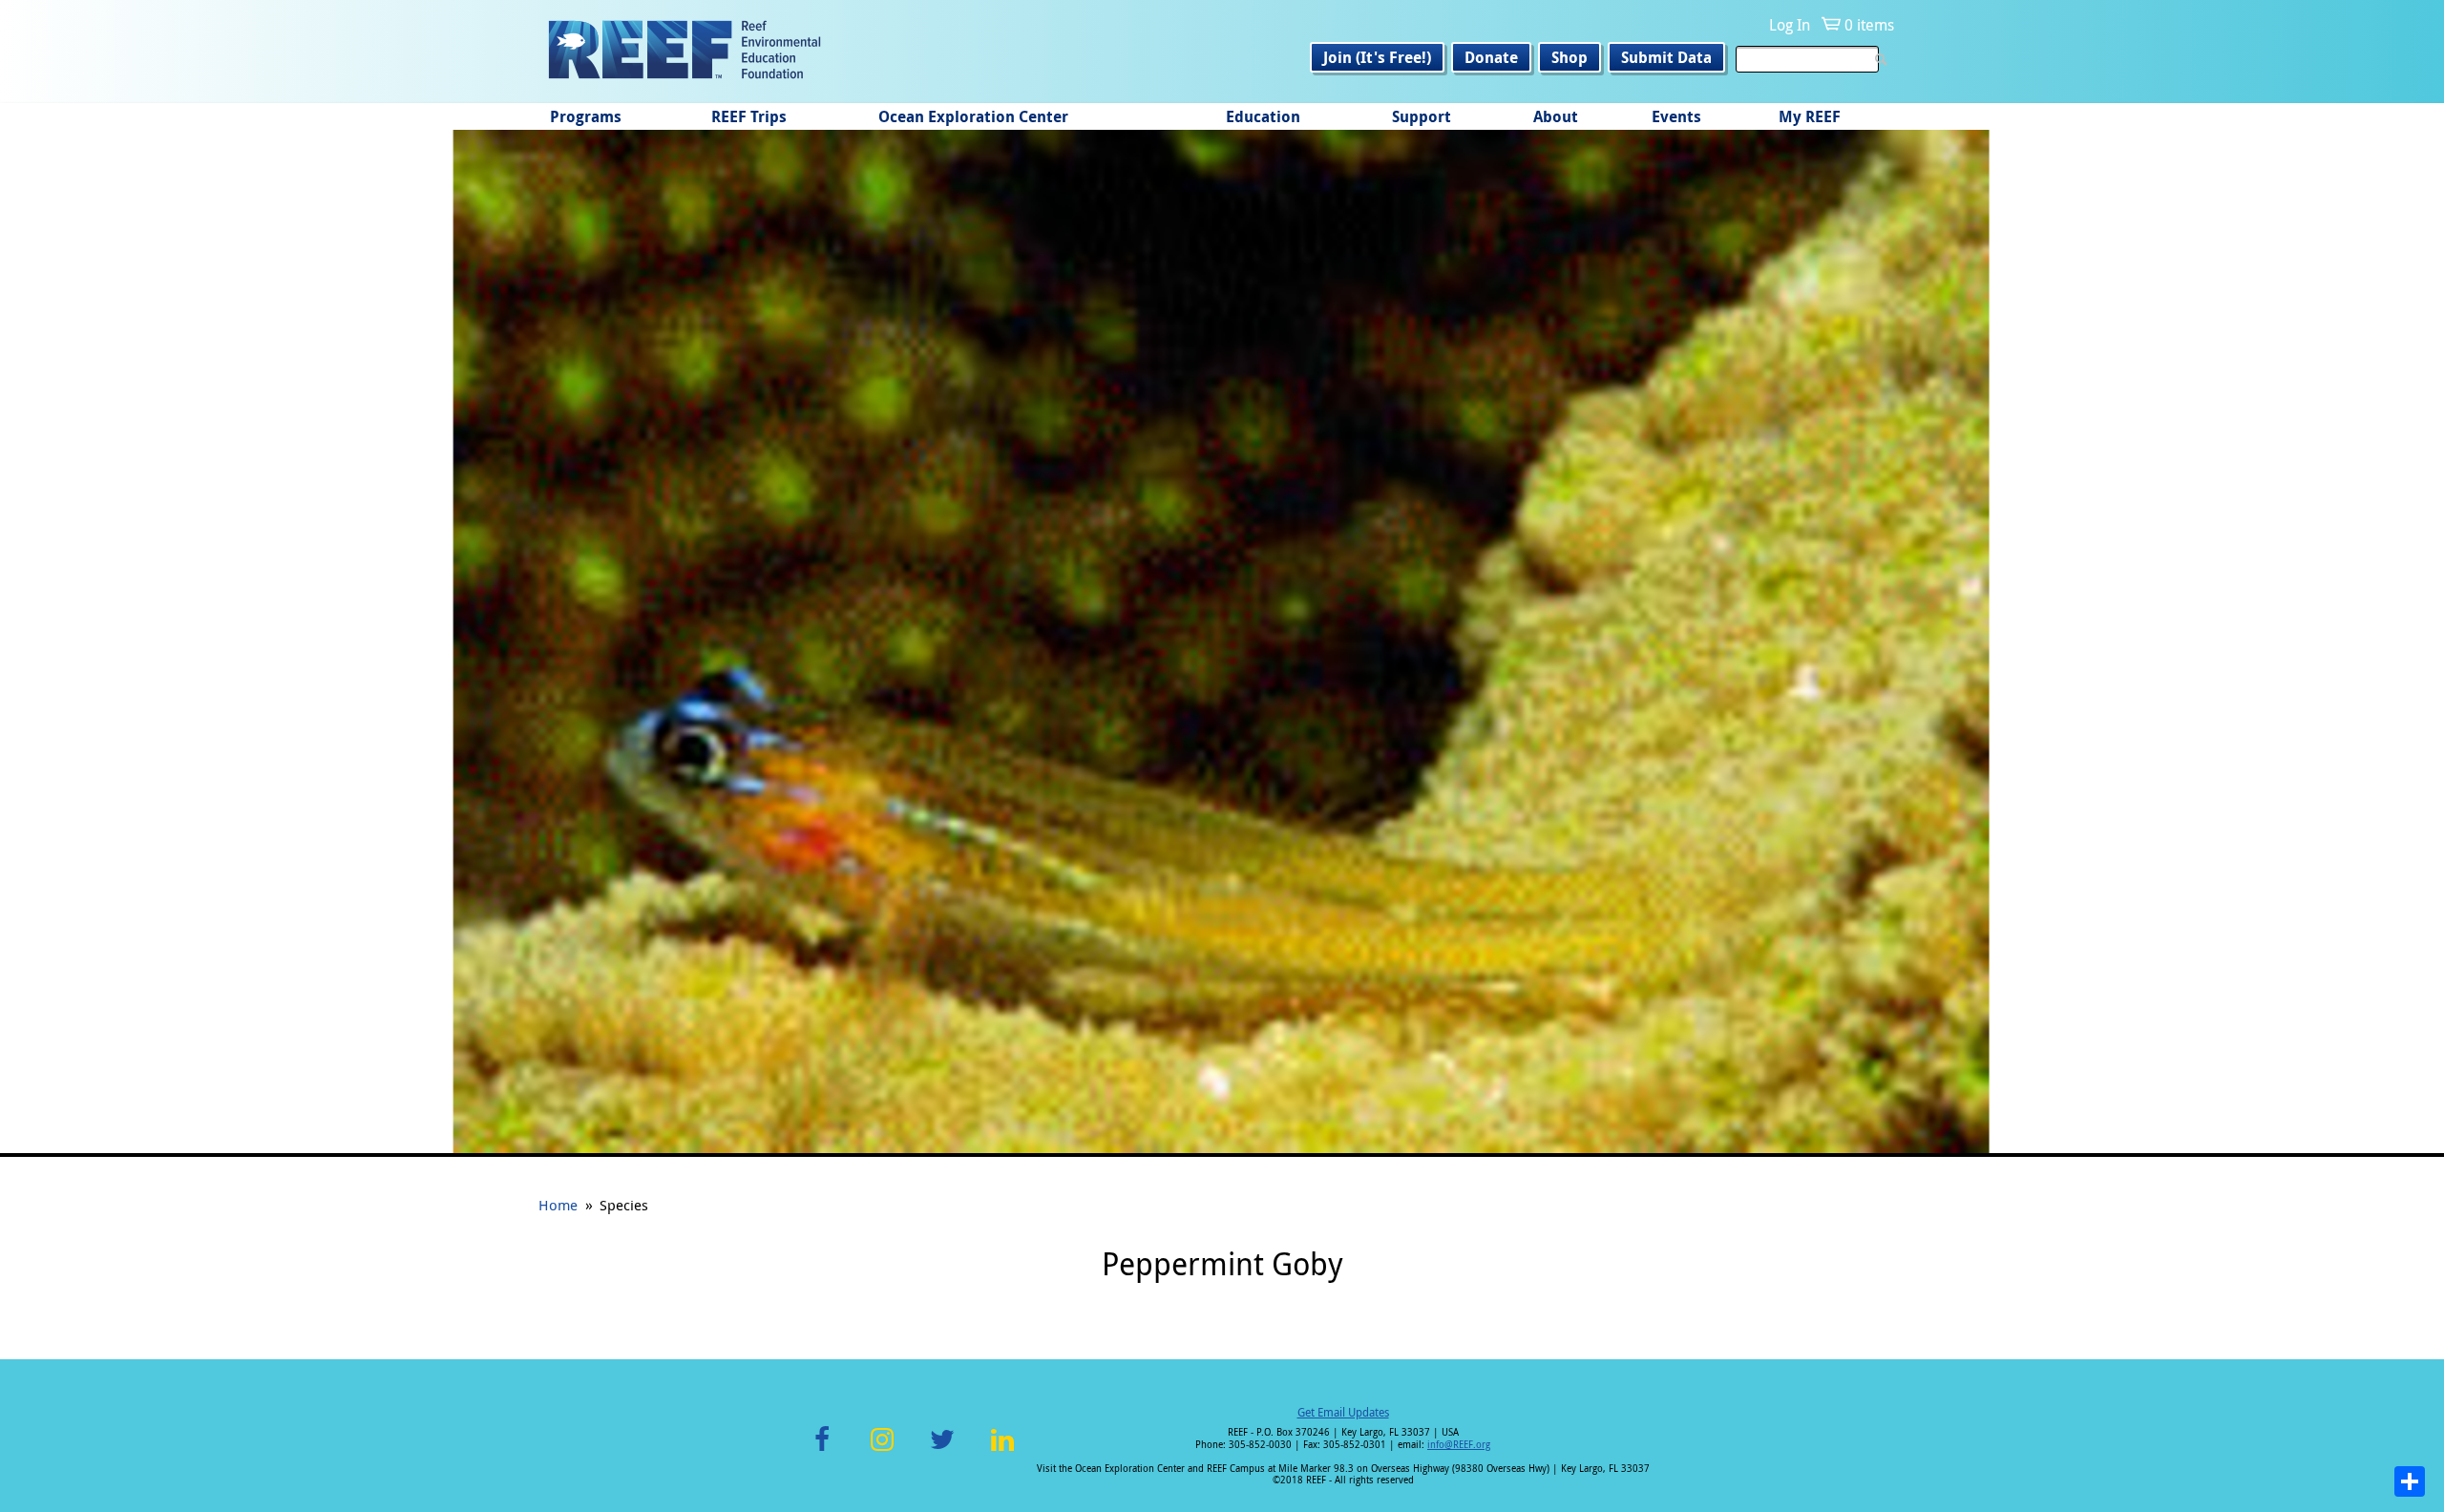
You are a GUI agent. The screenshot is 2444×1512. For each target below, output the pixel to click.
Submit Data (1666, 57)
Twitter (942, 1450)
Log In (1790, 25)
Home (558, 1205)
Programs (586, 116)
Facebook (822, 1450)
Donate (1491, 57)
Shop (1570, 57)
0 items (1869, 25)
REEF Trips (749, 116)
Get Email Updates (1343, 1412)
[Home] (685, 52)
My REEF (1810, 116)
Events (1676, 116)
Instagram (882, 1450)
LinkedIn (1002, 1450)
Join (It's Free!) (1377, 57)
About (1556, 116)
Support (1422, 116)
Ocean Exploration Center (973, 116)
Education (1263, 116)
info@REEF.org (1459, 1445)
